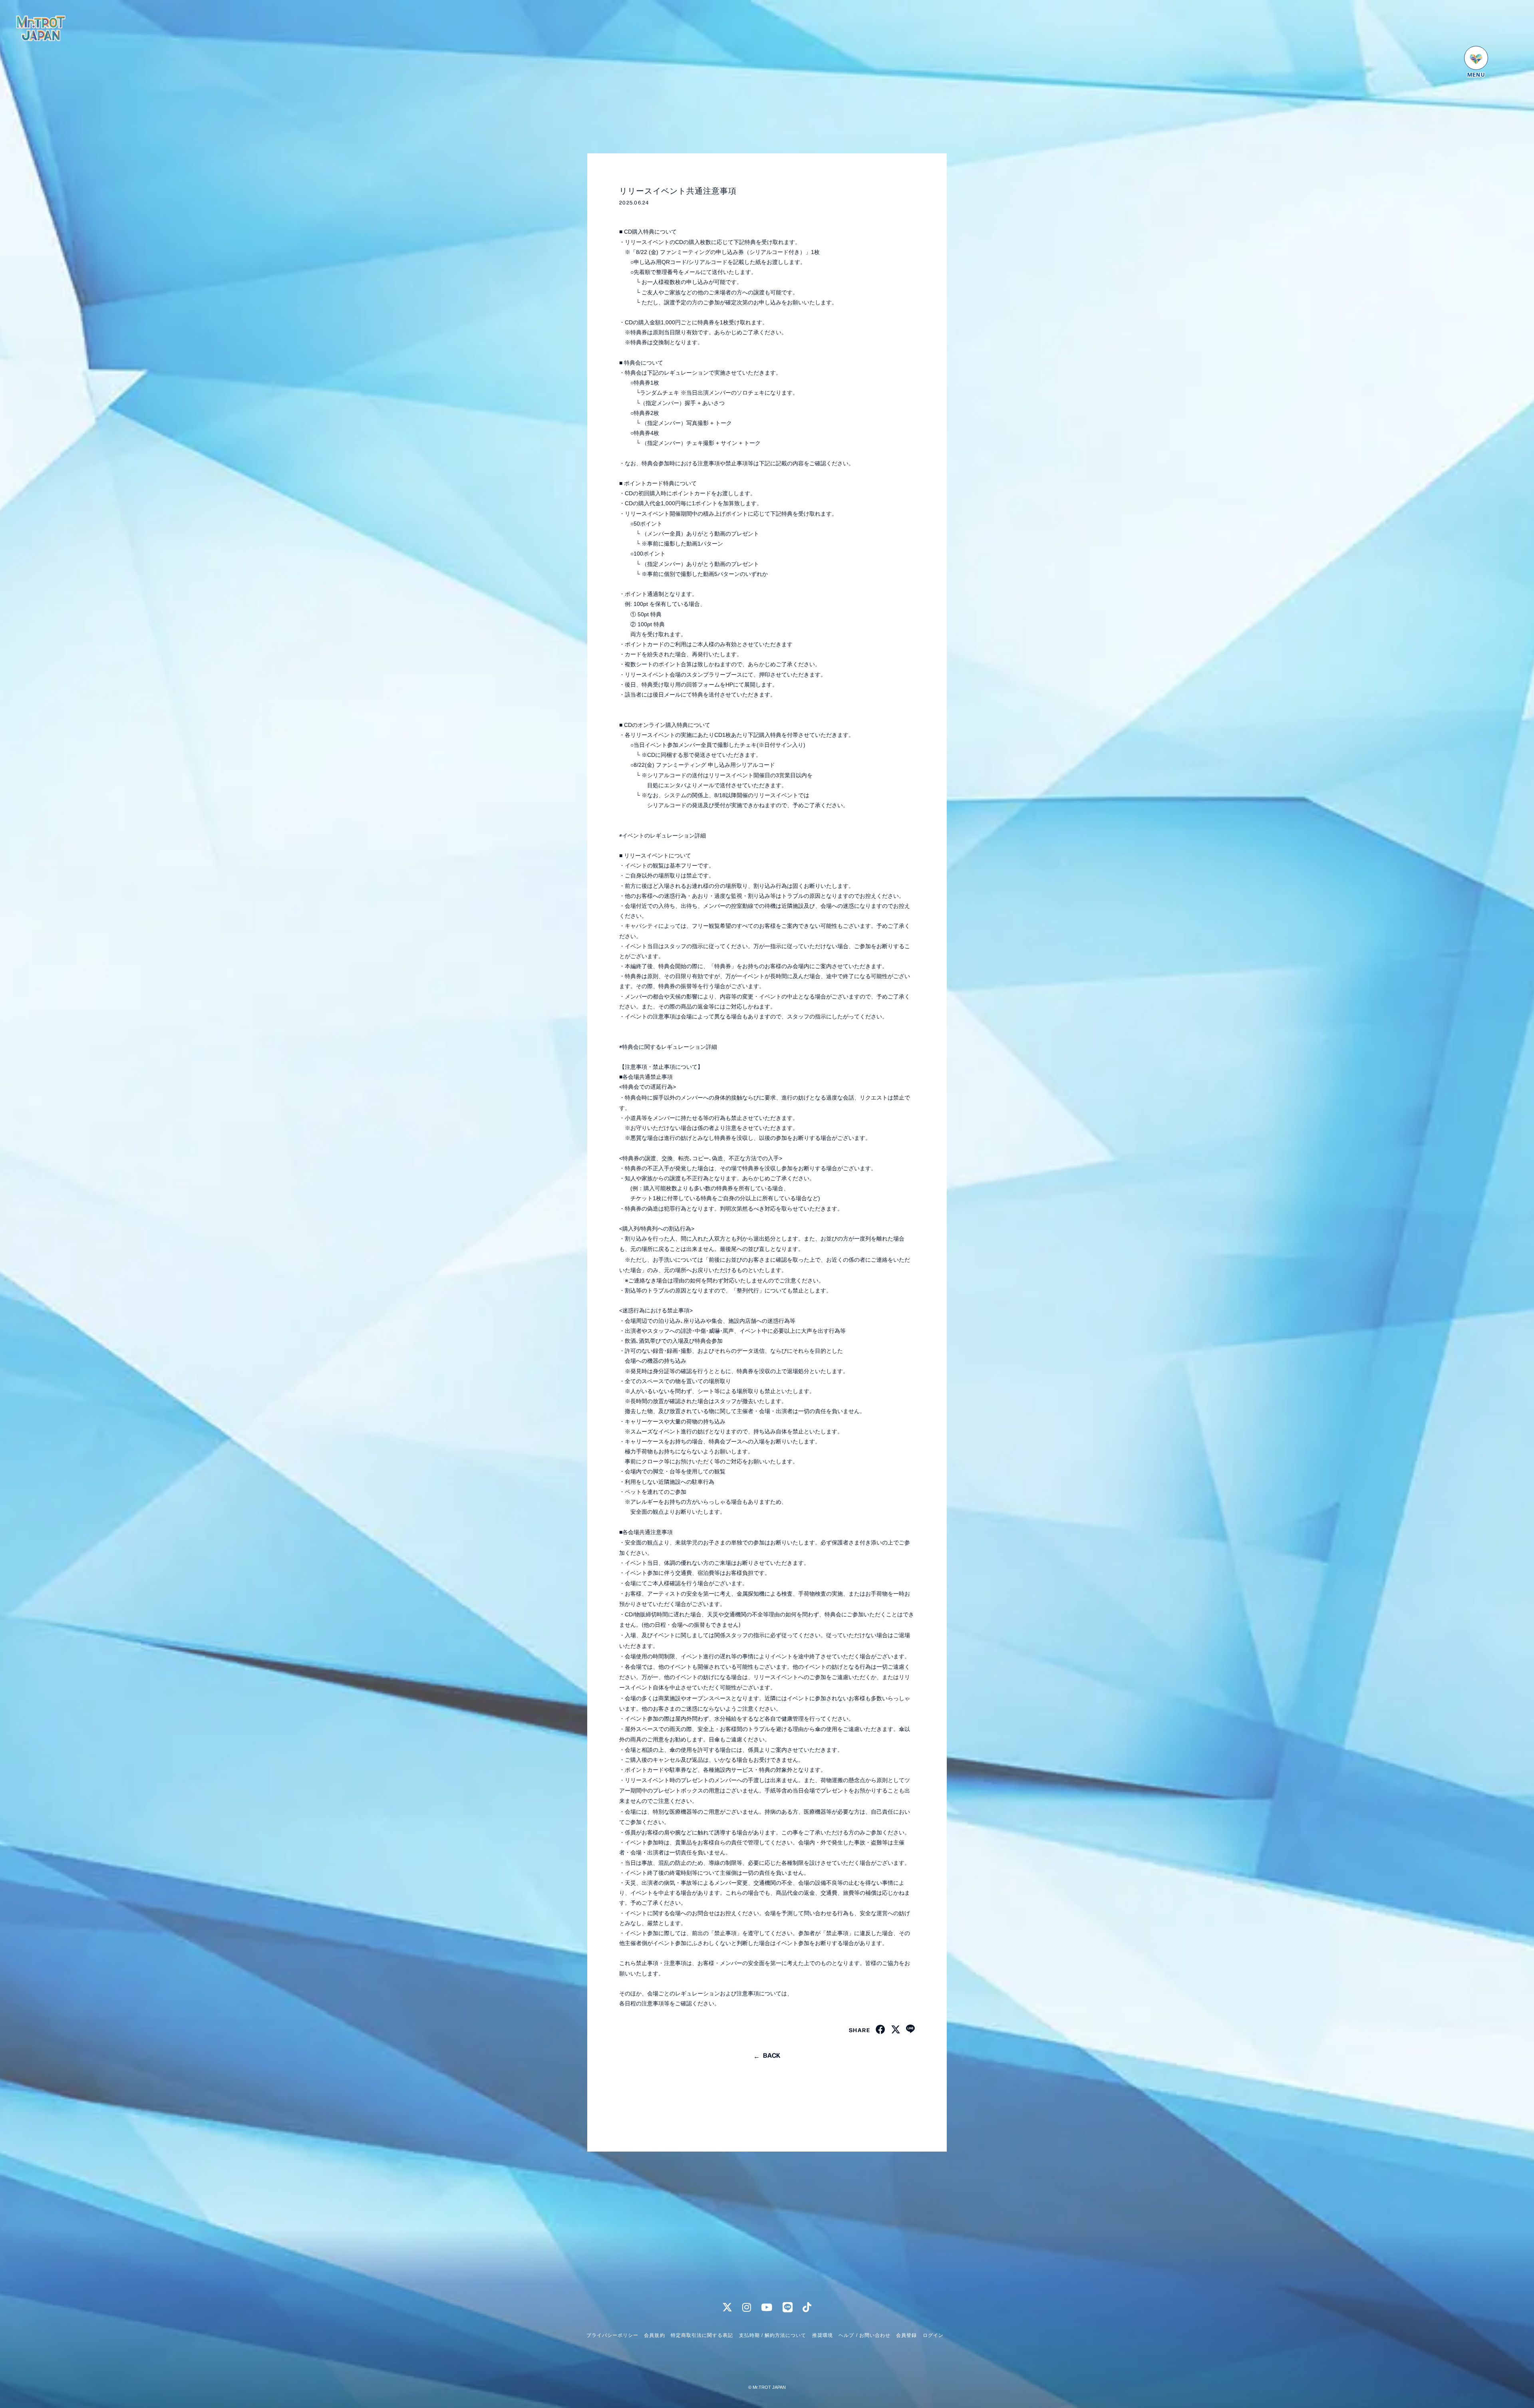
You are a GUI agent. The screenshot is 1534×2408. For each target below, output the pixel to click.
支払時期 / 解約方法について (773, 2335)
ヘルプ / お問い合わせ (864, 2335)
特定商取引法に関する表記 (702, 2335)
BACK (772, 2055)
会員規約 (654, 2335)
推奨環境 (823, 2335)
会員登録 (906, 2335)
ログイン (933, 2335)
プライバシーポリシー (612, 2335)
